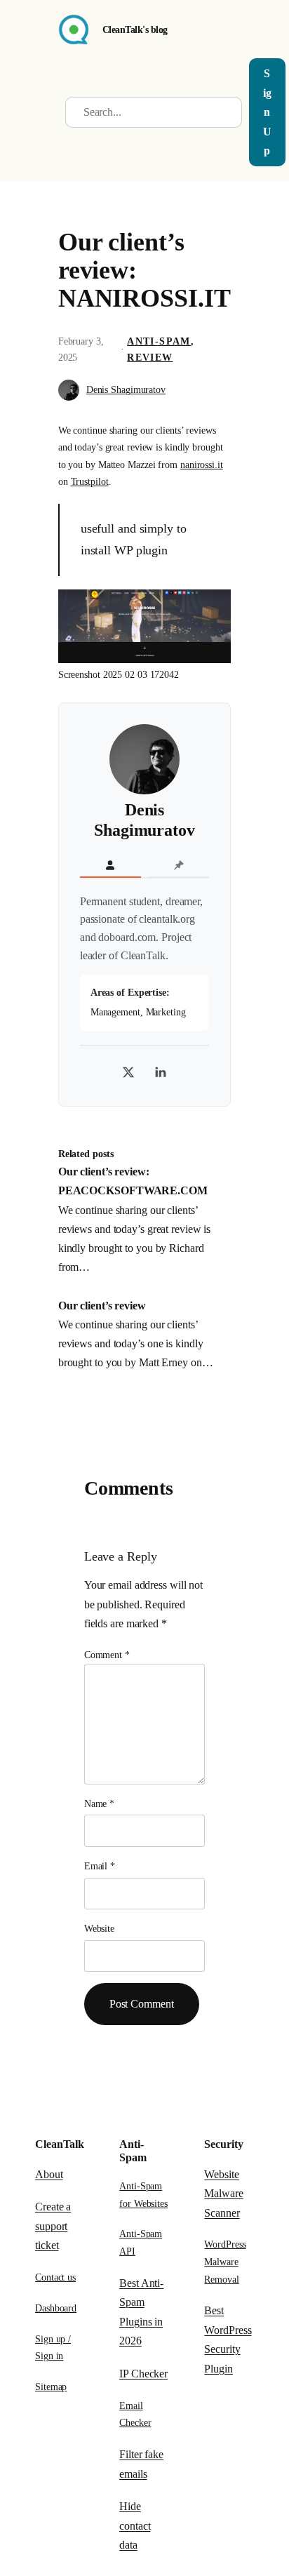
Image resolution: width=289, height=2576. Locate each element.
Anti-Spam (159, 341)
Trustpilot (90, 481)
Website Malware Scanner (223, 2194)
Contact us (55, 2277)
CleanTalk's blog (135, 29)
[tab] (110, 866)
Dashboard (56, 2308)
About (49, 2174)
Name (99, 1804)
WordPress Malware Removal (225, 2261)
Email (100, 1866)
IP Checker (143, 2374)
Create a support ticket (53, 2226)
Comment (107, 1655)
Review (150, 358)
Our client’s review (102, 1306)
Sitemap (51, 2387)
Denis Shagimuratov (126, 390)
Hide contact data (135, 2525)
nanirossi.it (202, 465)
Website (99, 1929)
